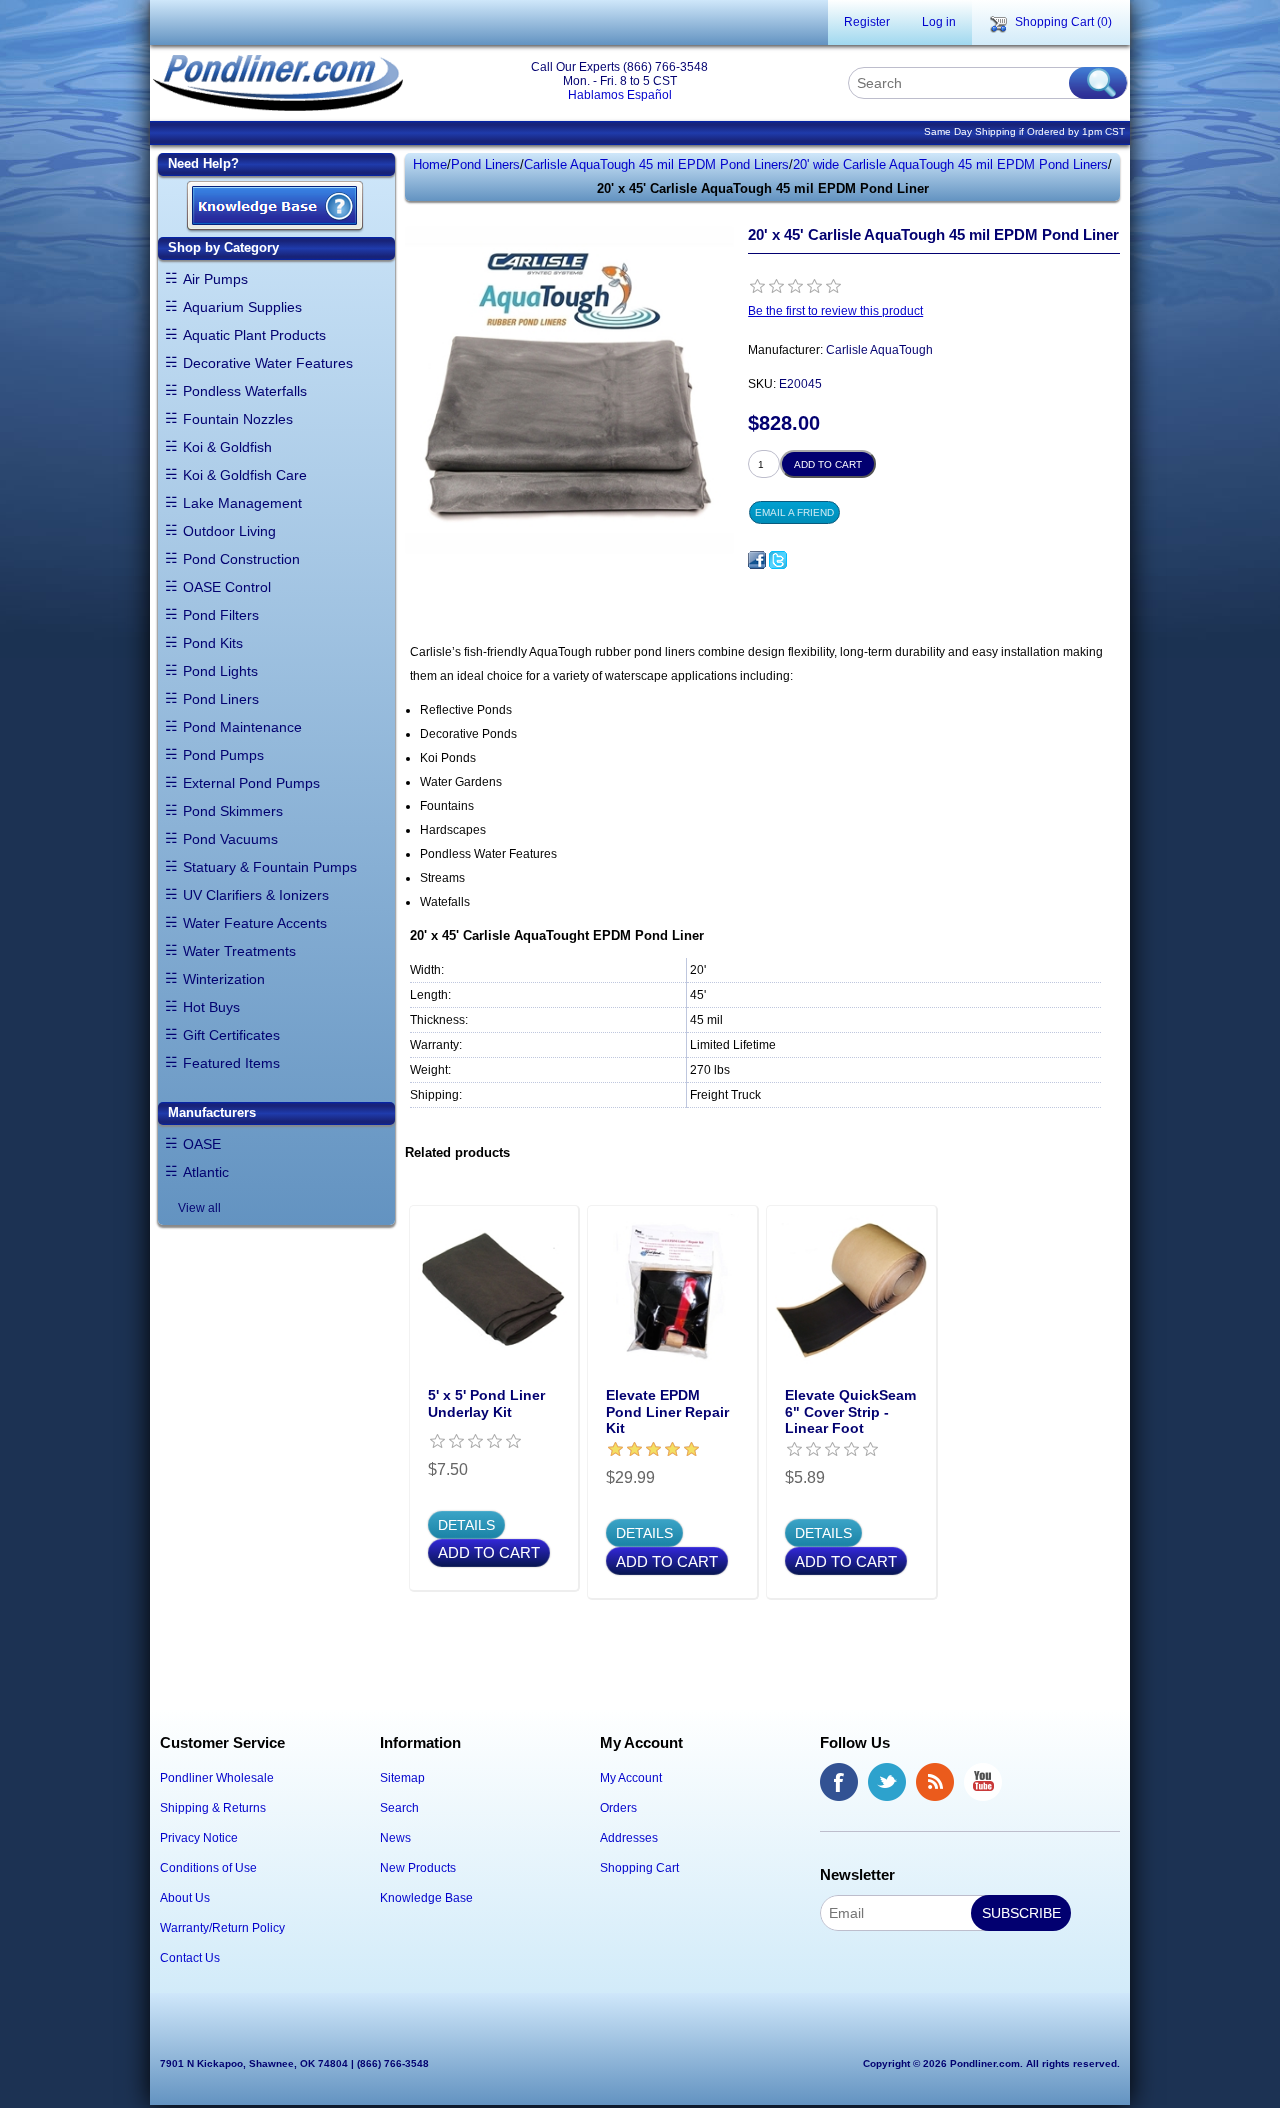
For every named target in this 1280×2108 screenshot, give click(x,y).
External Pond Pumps (251, 783)
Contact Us (190, 1958)
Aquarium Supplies (242, 307)
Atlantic (206, 1172)
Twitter (887, 1782)
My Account (631, 1778)
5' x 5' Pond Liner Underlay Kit (486, 1403)
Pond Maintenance (242, 727)
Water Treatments (239, 951)
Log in (939, 22)
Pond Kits (213, 643)
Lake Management (242, 503)
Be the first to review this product (835, 311)
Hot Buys (211, 1007)
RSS (935, 1782)
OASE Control (227, 587)
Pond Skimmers (233, 811)
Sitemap (402, 1778)
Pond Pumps (223, 755)
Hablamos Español (620, 95)
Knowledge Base (426, 1898)
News (395, 1838)
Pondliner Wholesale (217, 1778)
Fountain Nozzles (238, 419)
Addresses (629, 1838)
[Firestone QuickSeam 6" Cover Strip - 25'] (851, 1290)
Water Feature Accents (255, 923)
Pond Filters (221, 615)
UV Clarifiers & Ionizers (256, 895)
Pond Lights (220, 671)
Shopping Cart (639, 1868)
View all (199, 1208)
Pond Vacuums (230, 839)
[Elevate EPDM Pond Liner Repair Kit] (672, 1290)
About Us (185, 1898)
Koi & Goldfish (227, 447)
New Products (418, 1868)
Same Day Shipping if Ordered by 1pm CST (1024, 131)
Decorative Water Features (268, 363)
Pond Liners (221, 699)
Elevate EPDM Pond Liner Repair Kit (667, 1412)
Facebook (839, 1782)
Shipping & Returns (213, 1808)
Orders (618, 1808)
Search (399, 1808)
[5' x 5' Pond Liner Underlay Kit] (494, 1290)
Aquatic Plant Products (254, 335)
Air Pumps (215, 279)
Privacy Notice (199, 1838)
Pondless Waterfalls (245, 391)
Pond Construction (241, 559)
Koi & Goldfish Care (245, 475)
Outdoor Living (229, 531)
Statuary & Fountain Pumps (270, 867)
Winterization (224, 979)
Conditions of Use (208, 1868)
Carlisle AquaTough (879, 350)
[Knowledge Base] (275, 207)
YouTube (983, 1782)
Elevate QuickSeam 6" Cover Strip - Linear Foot (850, 1412)
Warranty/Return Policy (222, 1928)
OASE (202, 1144)
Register (867, 22)
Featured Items (231, 1063)
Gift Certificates (231, 1035)
